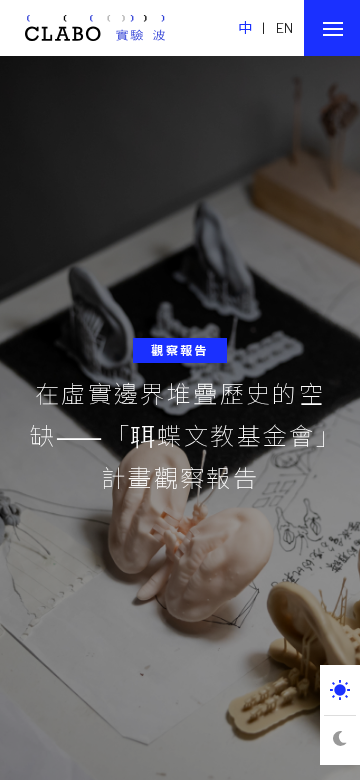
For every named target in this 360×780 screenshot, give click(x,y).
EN (285, 27)
